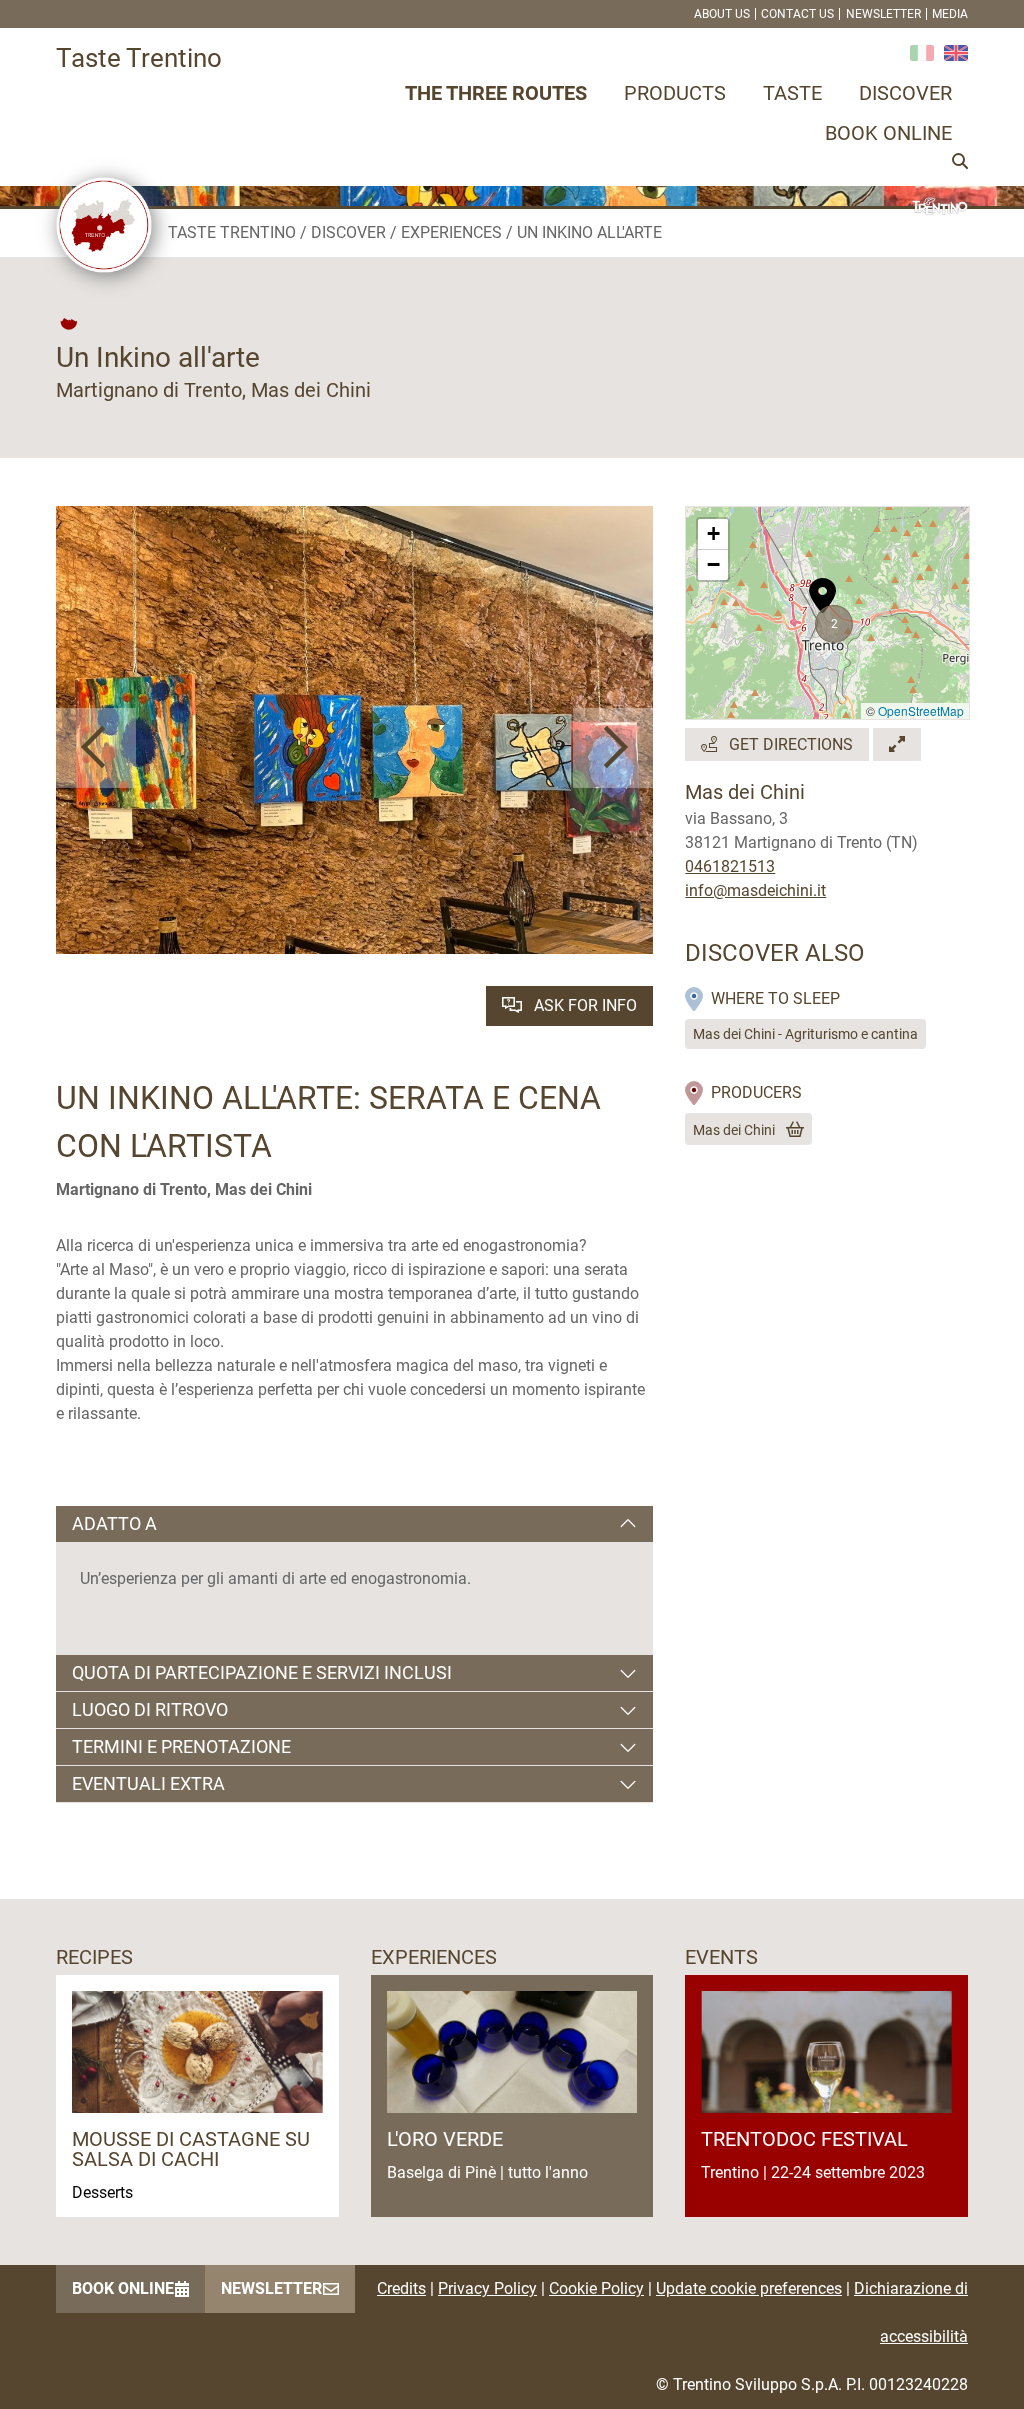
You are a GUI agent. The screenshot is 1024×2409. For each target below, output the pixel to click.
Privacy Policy (487, 2288)
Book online (888, 133)
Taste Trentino (232, 232)
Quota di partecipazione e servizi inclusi (262, 1672)
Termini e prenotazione (181, 1746)
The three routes (496, 93)
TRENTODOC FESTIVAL (804, 2139)
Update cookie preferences (749, 2288)
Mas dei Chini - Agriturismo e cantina (805, 1034)
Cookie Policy (596, 2288)
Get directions (789, 744)
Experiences (451, 232)
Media (950, 14)
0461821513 (730, 866)
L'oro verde (445, 2139)
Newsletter (883, 14)
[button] (96, 748)
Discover (905, 93)
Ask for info (583, 1005)
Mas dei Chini (734, 1130)
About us (722, 14)
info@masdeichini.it (755, 890)
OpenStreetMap (921, 710)
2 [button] (834, 624)
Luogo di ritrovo (150, 1709)
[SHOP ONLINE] (791, 1130)
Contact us (797, 14)
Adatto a (114, 1523)
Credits (401, 2288)
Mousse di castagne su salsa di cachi (191, 2149)
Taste (792, 93)
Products (675, 93)
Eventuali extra (148, 1783)
